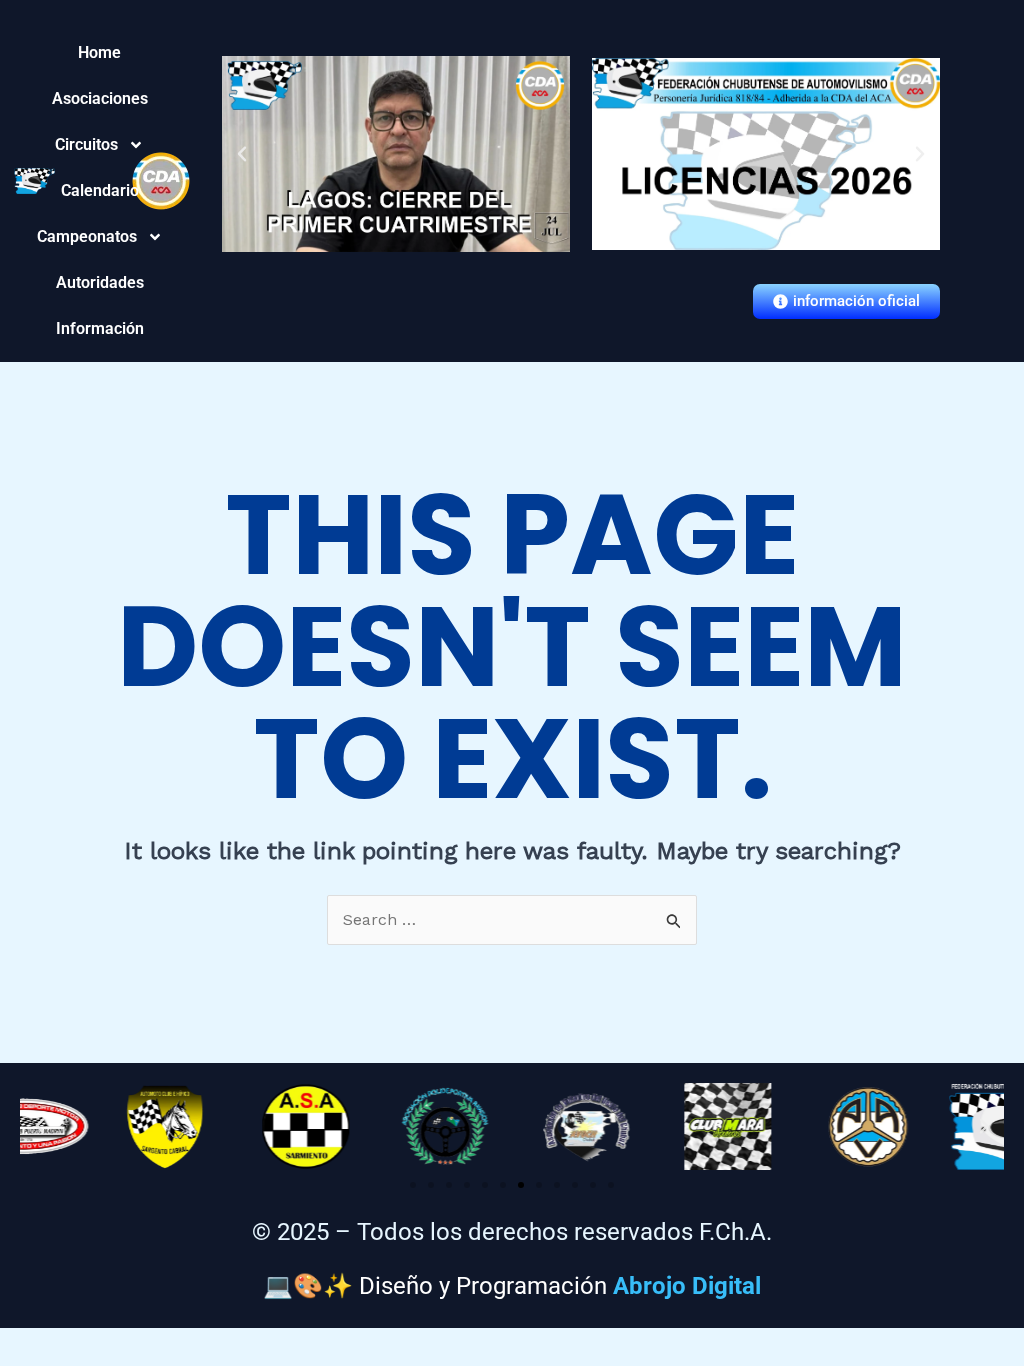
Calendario (100, 190)
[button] (242, 154)
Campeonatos (100, 236)
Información (100, 328)
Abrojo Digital (687, 1286)
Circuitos (99, 144)
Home (100, 52)
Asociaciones (100, 98)
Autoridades (100, 282)
